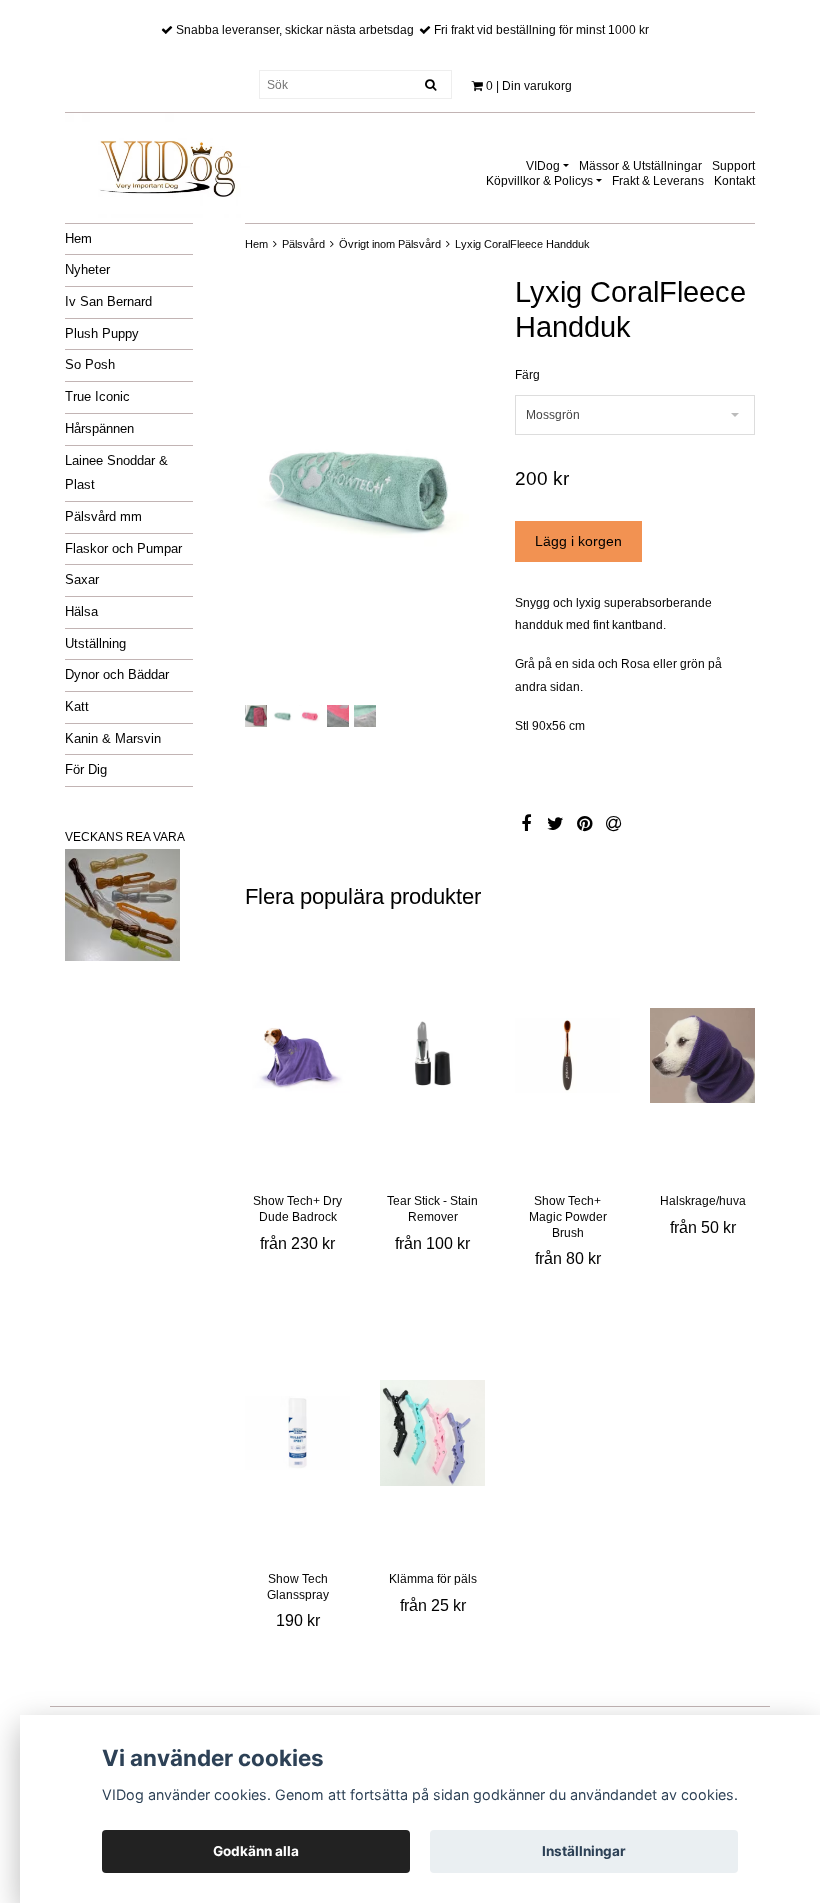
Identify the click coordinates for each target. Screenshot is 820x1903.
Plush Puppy (102, 333)
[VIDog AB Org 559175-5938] (165, 162)
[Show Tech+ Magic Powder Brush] (567, 1055)
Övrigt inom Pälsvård (390, 244)
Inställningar (584, 1851)
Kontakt (734, 181)
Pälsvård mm (103, 516)
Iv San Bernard (108, 301)
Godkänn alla (256, 1851)
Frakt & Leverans (658, 181)
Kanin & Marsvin (113, 738)
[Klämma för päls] (432, 1433)
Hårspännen (99, 428)
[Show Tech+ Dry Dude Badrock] (297, 1055)
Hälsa (81, 611)
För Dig (86, 769)
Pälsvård (303, 244)
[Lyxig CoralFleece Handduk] (365, 487)
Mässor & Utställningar (640, 166)
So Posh (90, 364)
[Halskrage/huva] (702, 1055)
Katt (77, 706)
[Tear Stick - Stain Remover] (432, 1055)
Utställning (95, 643)
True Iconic (97, 396)
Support (733, 166)
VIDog (543, 166)
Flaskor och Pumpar (123, 548)
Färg (527, 375)
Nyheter (87, 269)
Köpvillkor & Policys (539, 181)
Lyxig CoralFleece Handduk (522, 244)
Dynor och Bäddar (117, 674)
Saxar (82, 579)
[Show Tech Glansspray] (297, 1433)
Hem (78, 238)
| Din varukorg (529, 86)
